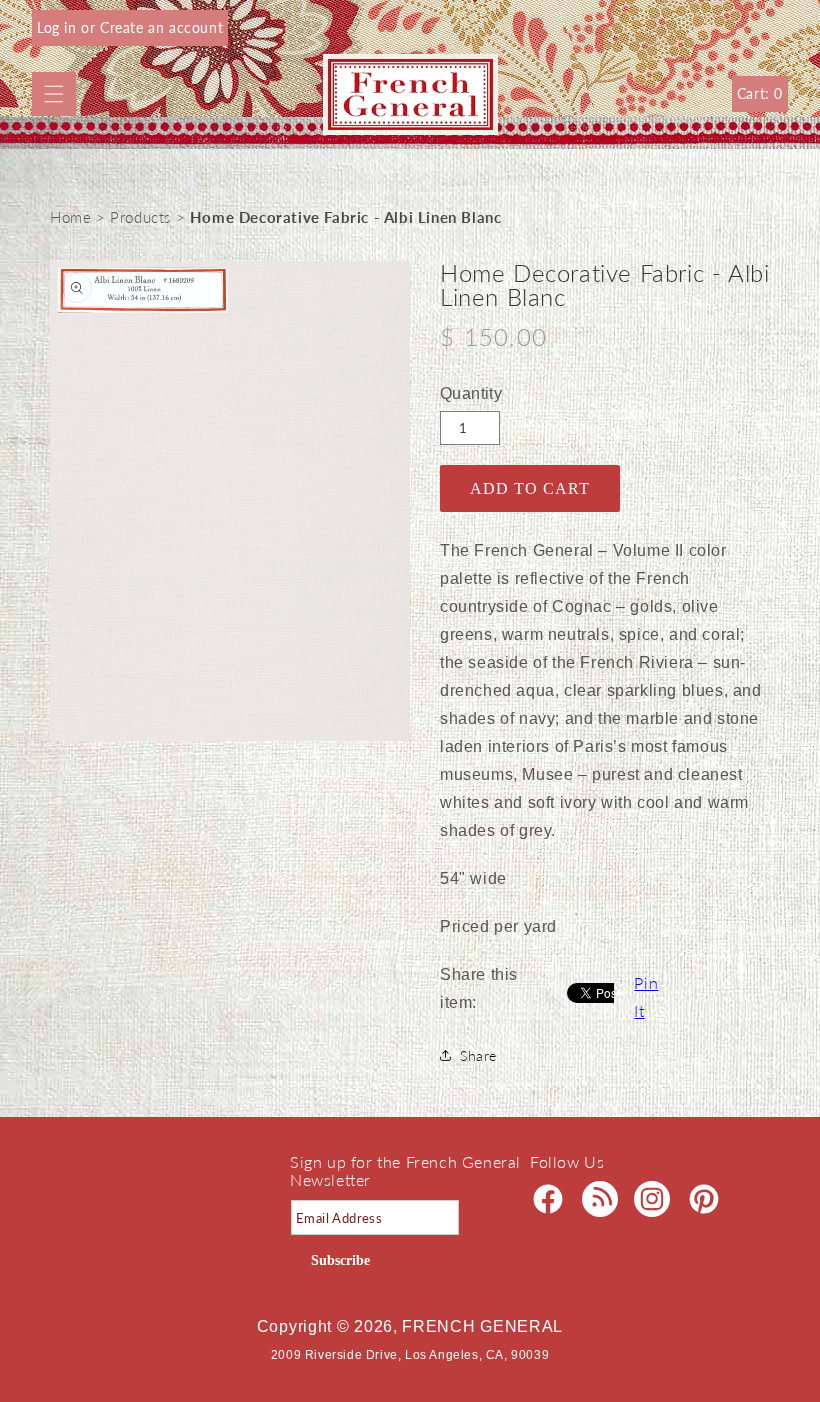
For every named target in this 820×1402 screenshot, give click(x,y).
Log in (59, 27)
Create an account (161, 27)
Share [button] (478, 1055)
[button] (54, 94)
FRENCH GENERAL (482, 1326)
